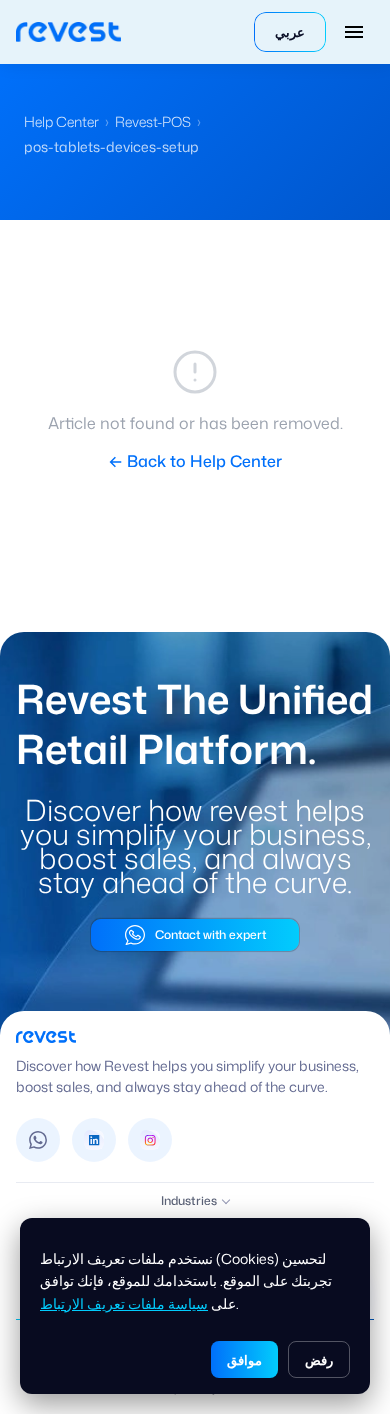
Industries (189, 1200)
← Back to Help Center (195, 461)
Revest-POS (153, 121)
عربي (290, 32)
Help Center (61, 121)
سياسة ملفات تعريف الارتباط (124, 1303)
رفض (319, 1359)
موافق (244, 1359)
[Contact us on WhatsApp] (38, 1140)
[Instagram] (150, 1140)
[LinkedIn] (94, 1140)
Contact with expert (210, 934)
